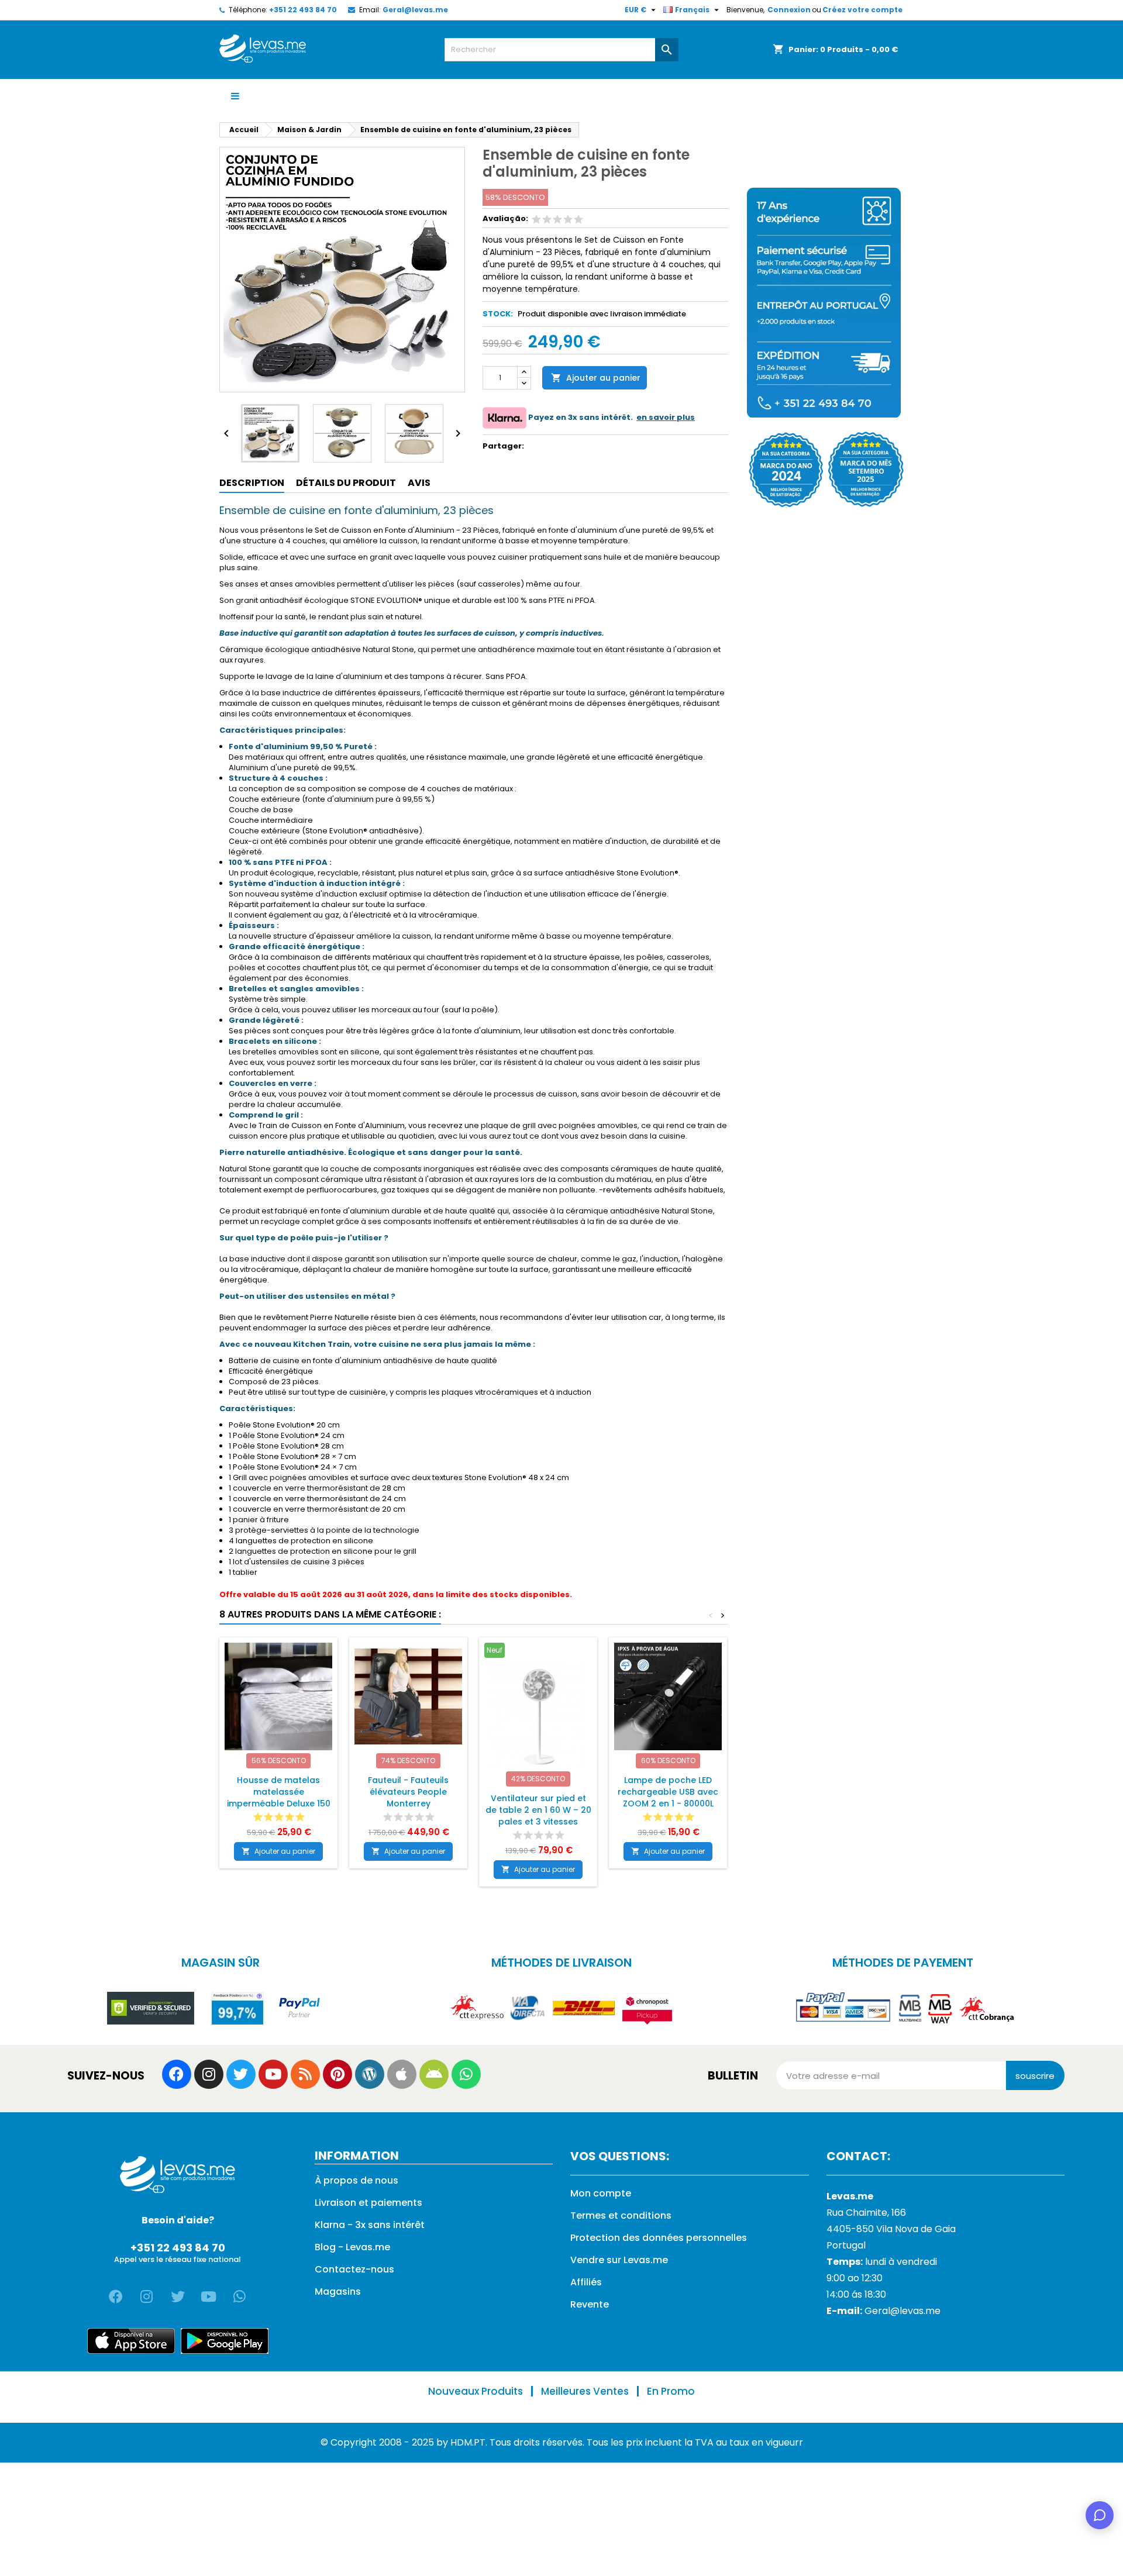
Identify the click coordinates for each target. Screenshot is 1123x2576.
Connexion (789, 10)
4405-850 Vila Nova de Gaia (891, 2229)
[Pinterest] (337, 2074)
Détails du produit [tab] (346, 483)
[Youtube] (273, 2074)
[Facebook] (177, 2074)
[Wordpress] (370, 2074)
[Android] (434, 2074)
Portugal (846, 2245)
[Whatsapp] (466, 2074)
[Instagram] (209, 2074)
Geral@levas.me (415, 10)
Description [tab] (252, 483)
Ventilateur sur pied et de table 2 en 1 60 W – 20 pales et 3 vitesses (538, 1810)
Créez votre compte (862, 10)
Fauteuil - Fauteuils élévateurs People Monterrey (408, 1792)
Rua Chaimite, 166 (866, 2213)
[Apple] (402, 2074)
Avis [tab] (419, 483)
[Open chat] (1100, 2515)
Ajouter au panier (596, 378)
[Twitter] (241, 2074)
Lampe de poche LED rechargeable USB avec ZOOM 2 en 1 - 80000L (668, 1792)
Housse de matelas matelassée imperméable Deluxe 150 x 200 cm (279, 1798)
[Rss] (305, 2074)
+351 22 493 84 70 (303, 10)
